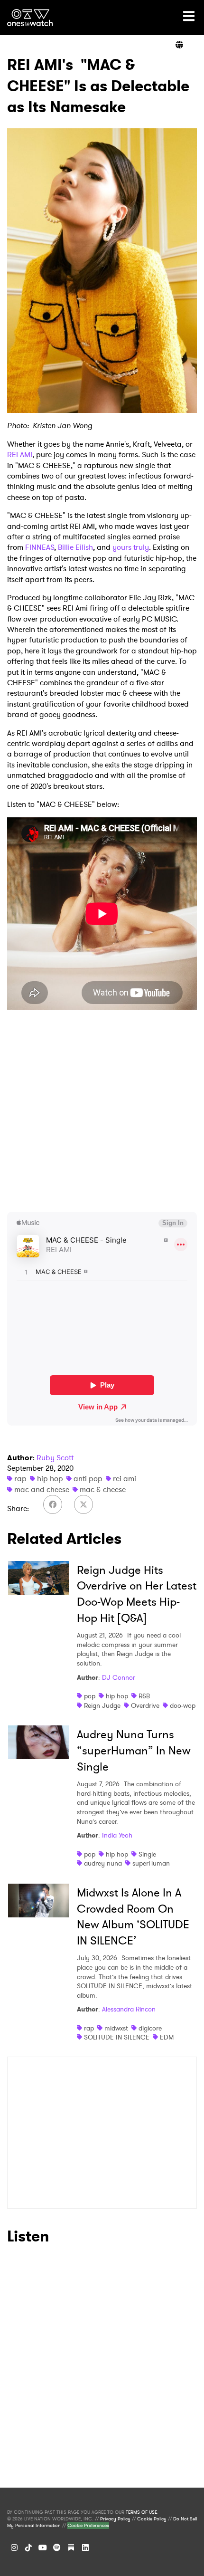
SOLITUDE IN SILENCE (117, 2037)
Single (147, 1854)
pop (90, 1696)
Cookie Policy (152, 2519)
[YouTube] (43, 2547)
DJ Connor (119, 1677)
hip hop (50, 1479)
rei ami (125, 1479)
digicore (150, 2028)
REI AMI (20, 455)
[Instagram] (14, 2547)
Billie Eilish (75, 547)
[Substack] (71, 2547)
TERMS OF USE (141, 2512)
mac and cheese (42, 1489)
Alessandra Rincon (129, 2009)
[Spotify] (57, 2547)
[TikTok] (28, 2547)
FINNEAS (40, 547)
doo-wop (183, 1705)
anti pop (88, 1479)
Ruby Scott (55, 1458)
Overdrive (145, 1705)
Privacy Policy (115, 2519)
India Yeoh (117, 1835)
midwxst (116, 2028)
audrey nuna (103, 1863)
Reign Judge (102, 1705)
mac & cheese (103, 1489)
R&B (144, 1696)
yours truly (131, 547)
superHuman (151, 1863)
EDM (167, 2037)
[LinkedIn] (85, 2547)
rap (20, 1479)
